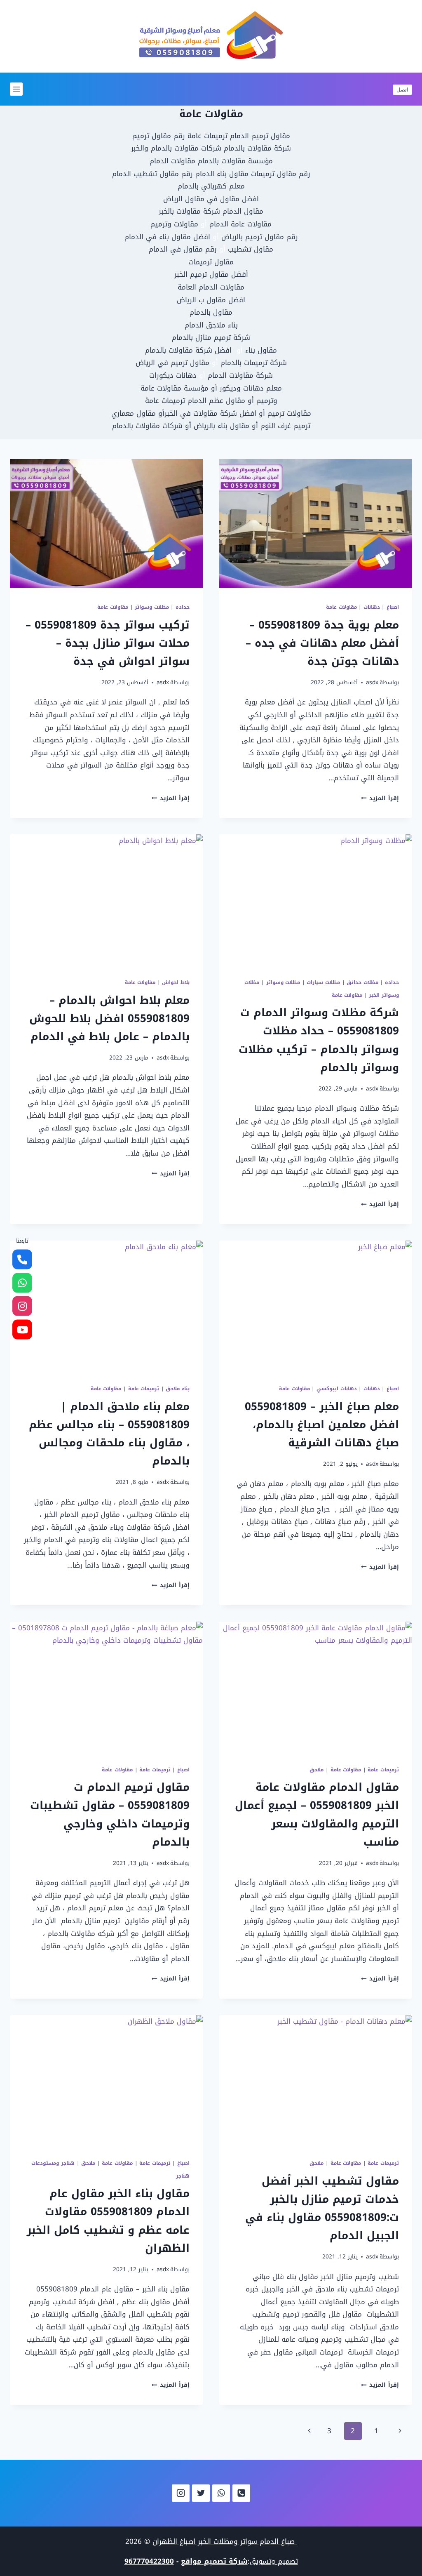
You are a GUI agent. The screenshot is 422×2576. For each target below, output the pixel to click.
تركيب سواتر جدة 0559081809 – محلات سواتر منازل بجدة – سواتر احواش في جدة (108, 643)
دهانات (372, 607)
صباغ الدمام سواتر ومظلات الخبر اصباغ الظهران (225, 2541)
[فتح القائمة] (16, 89)
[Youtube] (22, 1329)
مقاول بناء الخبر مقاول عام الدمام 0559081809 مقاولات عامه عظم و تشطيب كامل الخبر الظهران (108, 2221)
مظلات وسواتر (152, 607)
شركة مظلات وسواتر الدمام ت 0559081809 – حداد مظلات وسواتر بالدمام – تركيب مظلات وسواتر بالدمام (319, 1040)
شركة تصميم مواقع (214, 2561)
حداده (183, 607)
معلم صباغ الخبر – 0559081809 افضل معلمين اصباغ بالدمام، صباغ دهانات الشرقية (322, 1425)
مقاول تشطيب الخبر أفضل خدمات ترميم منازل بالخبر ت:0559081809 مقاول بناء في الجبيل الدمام (322, 2209)
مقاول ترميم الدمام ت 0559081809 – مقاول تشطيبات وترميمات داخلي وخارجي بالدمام (110, 1815)
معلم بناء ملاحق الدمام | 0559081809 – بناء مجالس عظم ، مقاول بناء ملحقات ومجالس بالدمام (109, 1434)
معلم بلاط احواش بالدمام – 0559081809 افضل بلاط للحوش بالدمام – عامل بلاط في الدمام (109, 1018)
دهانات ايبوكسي (337, 1389)
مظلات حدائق (362, 982)
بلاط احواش (176, 982)
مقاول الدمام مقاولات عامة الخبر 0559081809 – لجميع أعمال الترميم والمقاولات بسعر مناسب (317, 1815)
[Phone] (241, 2493)
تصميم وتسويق (274, 2561)
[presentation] (316, 523)
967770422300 (149, 2561)
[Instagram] (181, 2493)
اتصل (402, 89)
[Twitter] (201, 2493)
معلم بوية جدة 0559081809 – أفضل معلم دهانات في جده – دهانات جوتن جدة (322, 643)
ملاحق (316, 1770)
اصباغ (393, 607)
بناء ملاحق (178, 1389)
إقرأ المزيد (380, 798)
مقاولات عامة (341, 607)
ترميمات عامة (144, 1389)
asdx (372, 682)
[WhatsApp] (221, 2493)
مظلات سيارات (323, 982)
